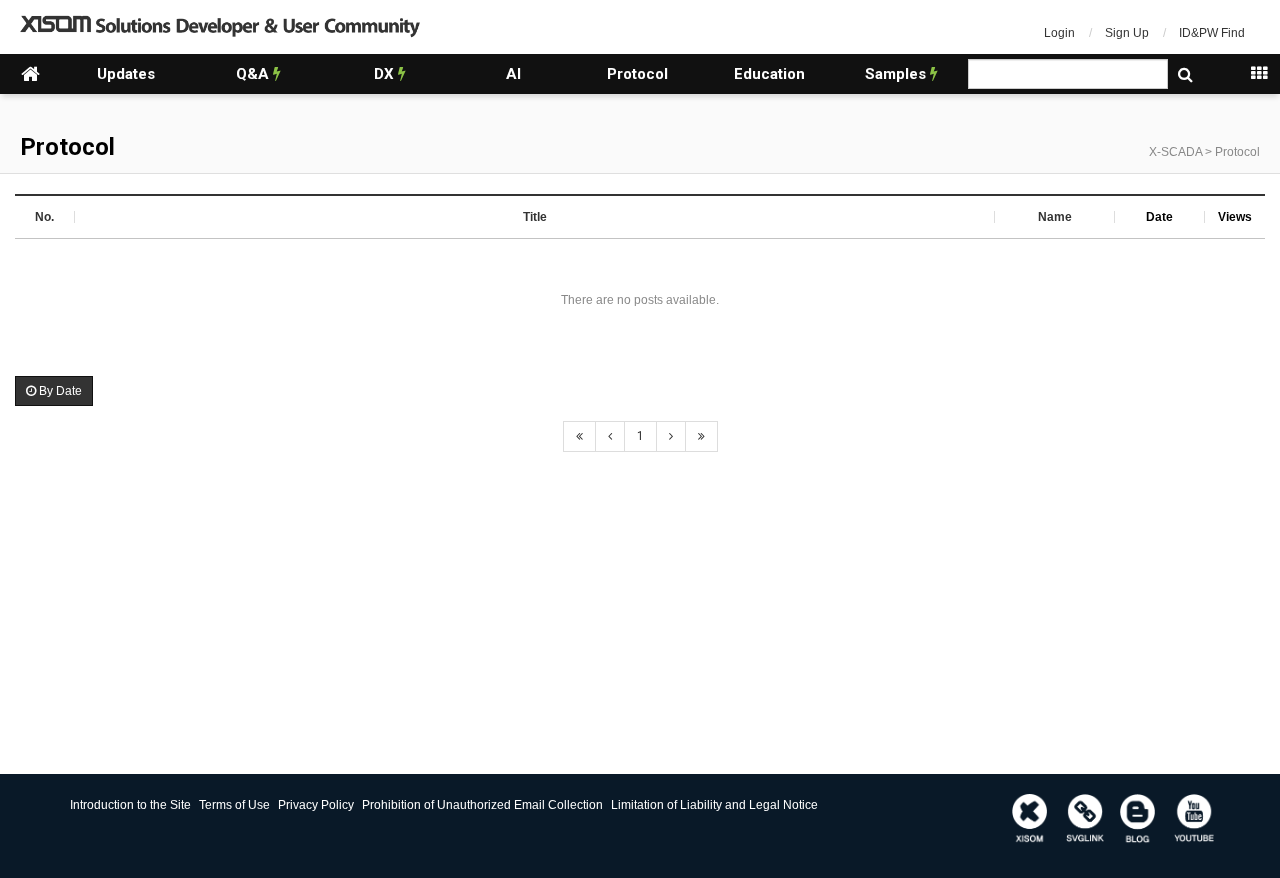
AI (513, 74)
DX (386, 74)
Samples (897, 74)
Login (1059, 33)
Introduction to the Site (130, 805)
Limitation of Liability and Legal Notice (714, 805)
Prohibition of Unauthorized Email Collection (482, 805)
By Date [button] (59, 391)
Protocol (637, 74)
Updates (126, 74)
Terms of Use (234, 805)
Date (1159, 217)
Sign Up (1127, 33)
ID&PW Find (1212, 33)
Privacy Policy (316, 805)
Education (769, 74)
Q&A (254, 74)
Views (1235, 217)
